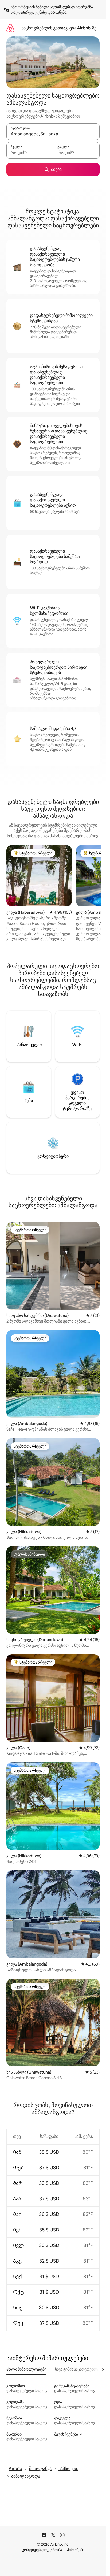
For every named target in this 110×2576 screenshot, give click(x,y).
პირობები (76, 2550)
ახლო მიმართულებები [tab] (26, 2369)
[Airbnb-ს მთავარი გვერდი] (10, 28)
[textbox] (30, 153)
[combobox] (53, 134)
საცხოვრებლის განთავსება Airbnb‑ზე (59, 28)
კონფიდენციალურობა (42, 2550)
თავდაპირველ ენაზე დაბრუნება (39, 12)
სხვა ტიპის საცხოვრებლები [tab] (79, 2369)
